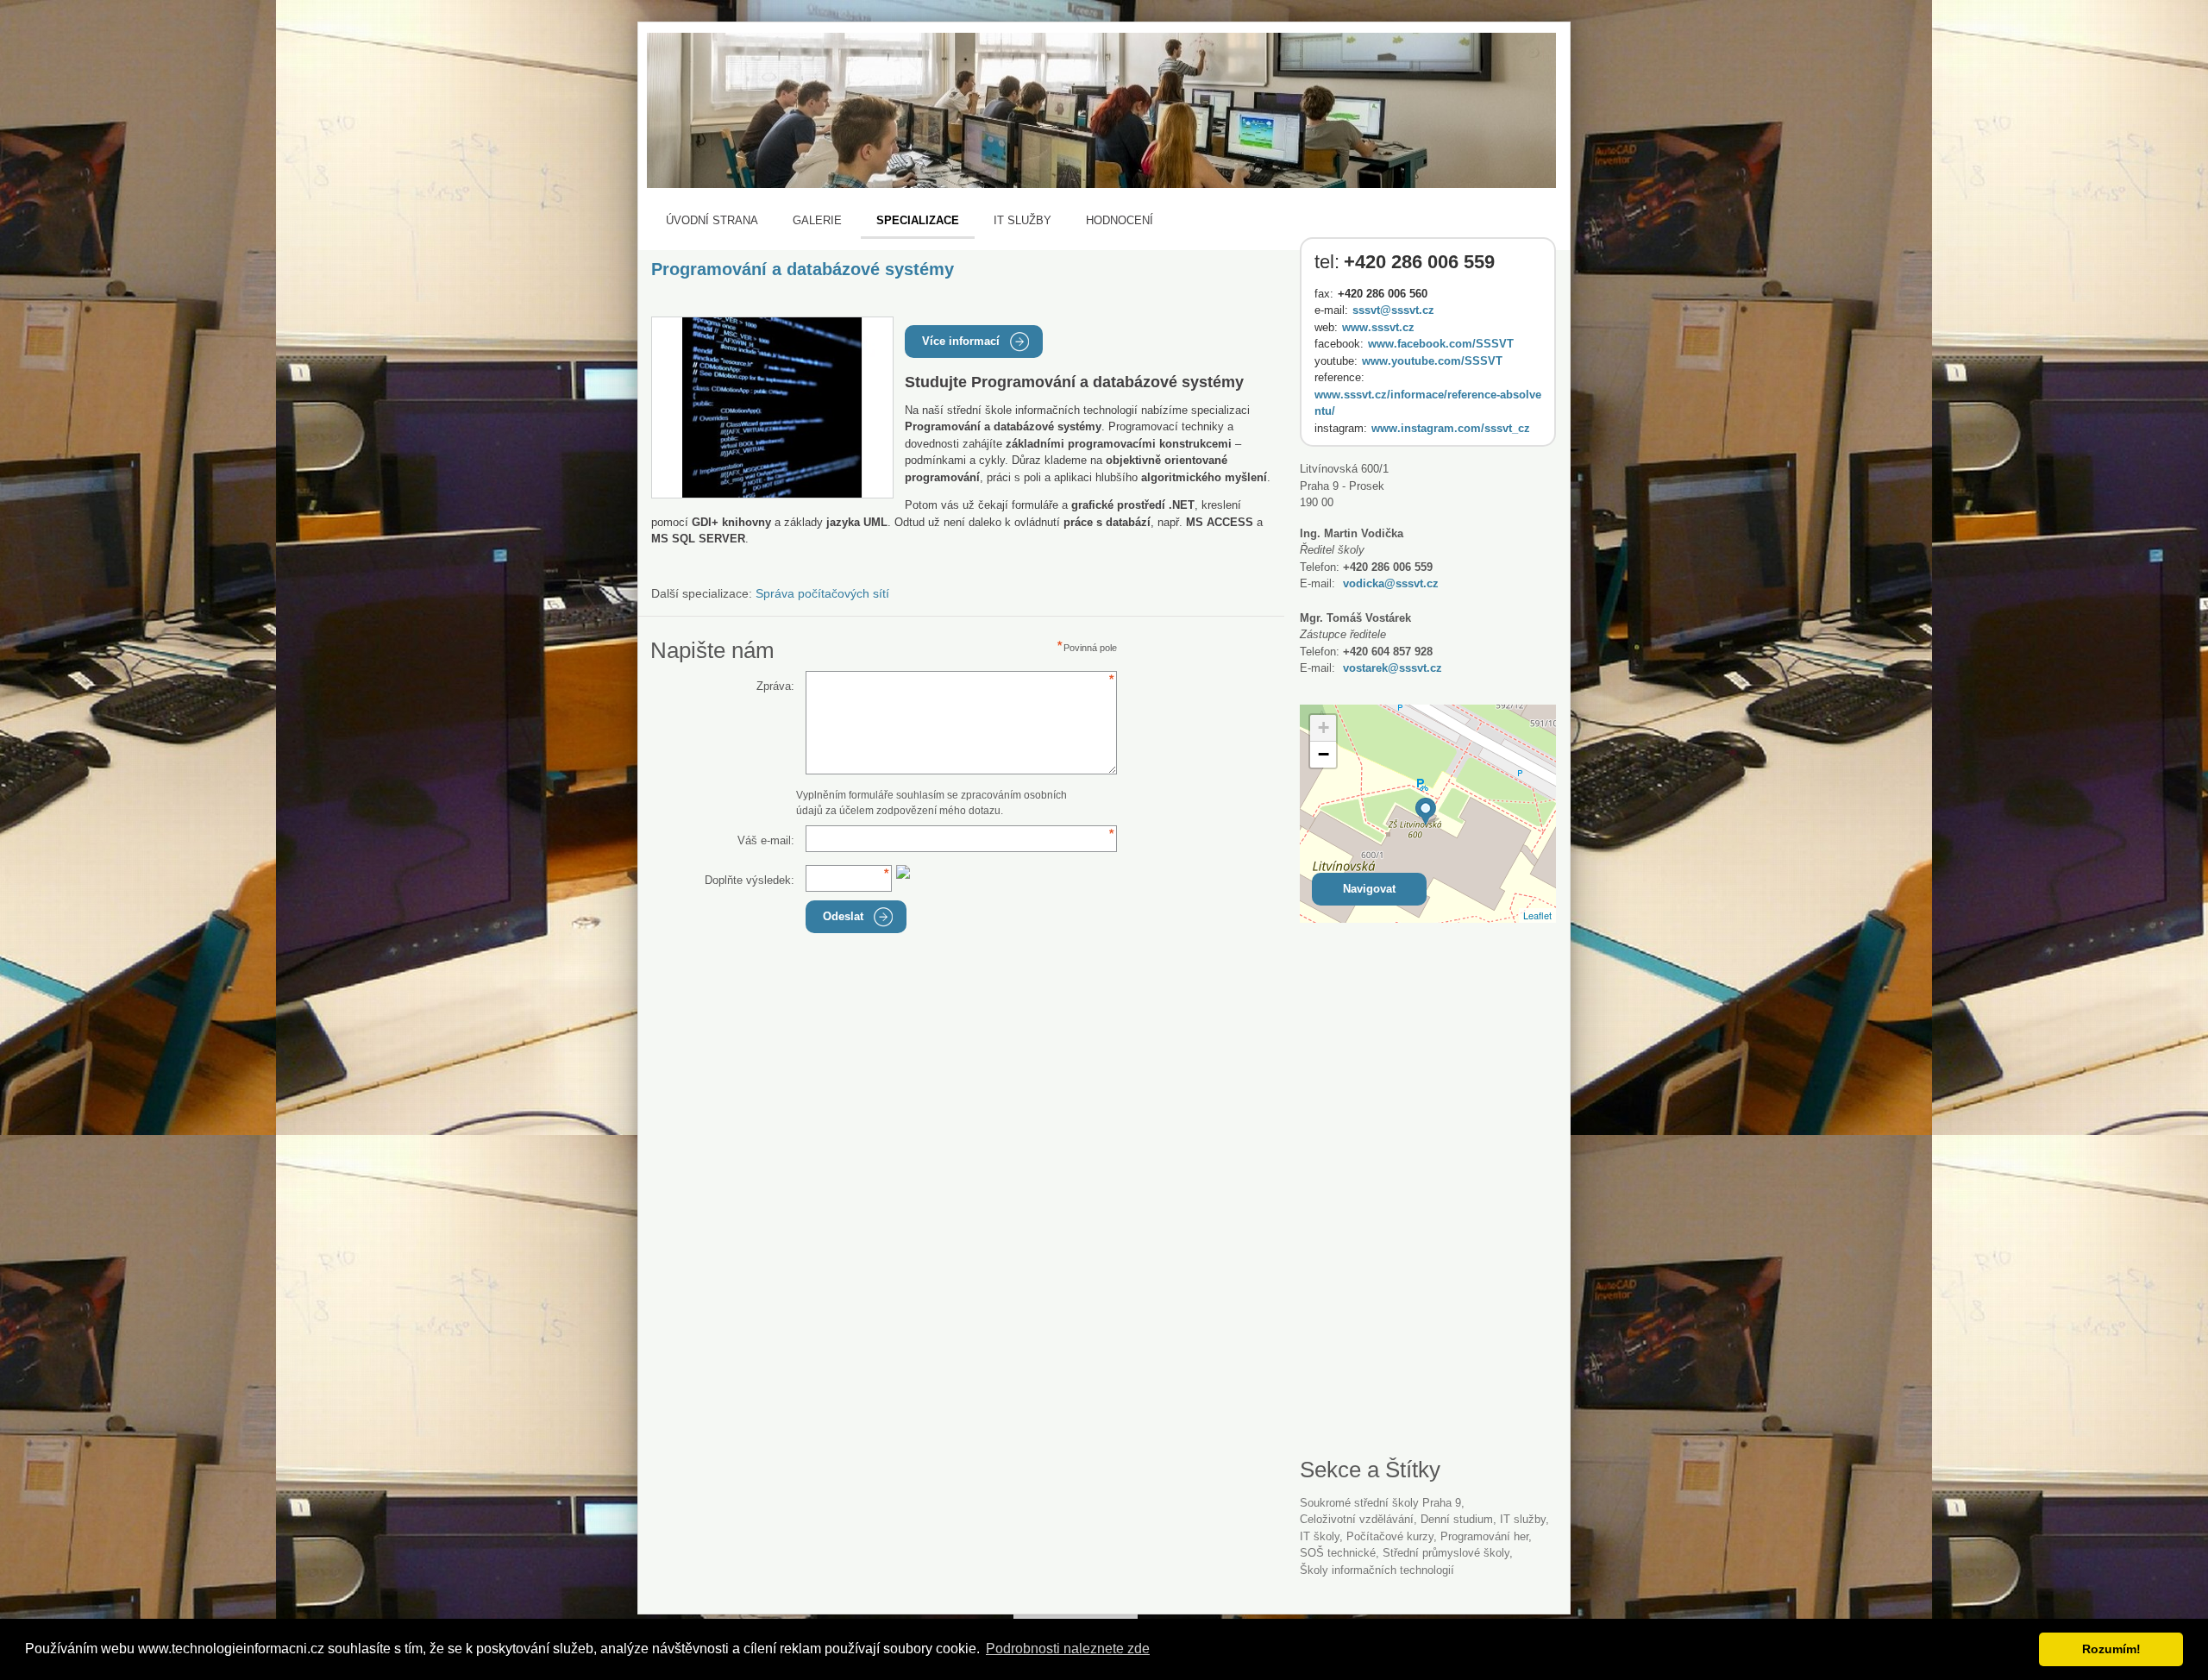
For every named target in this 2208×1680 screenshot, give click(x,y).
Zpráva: (775, 686)
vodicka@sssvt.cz (1391, 583)
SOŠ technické (1338, 1553)
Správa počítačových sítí (822, 593)
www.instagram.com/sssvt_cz (1451, 428)
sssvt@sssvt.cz (1393, 310)
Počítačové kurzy (1390, 1536)
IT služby (1022, 220)
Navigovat (1369, 889)
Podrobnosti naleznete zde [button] (1068, 1649)
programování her (1484, 1536)
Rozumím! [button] (2111, 1649)
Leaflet (1537, 915)
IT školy (1320, 1536)
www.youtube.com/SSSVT (1432, 361)
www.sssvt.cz (1378, 327)
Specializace (918, 220)
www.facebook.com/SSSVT (1441, 344)
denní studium (1457, 1519)
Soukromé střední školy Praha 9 (1380, 1503)
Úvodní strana (712, 220)
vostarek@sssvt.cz (1393, 668)
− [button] (1324, 754)
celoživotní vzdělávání (1357, 1519)
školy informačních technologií (1377, 1570)
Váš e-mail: (766, 840)
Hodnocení (1120, 220)
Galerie (817, 220)
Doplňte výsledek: (750, 880)
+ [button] (1324, 727)
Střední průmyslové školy (1446, 1553)
